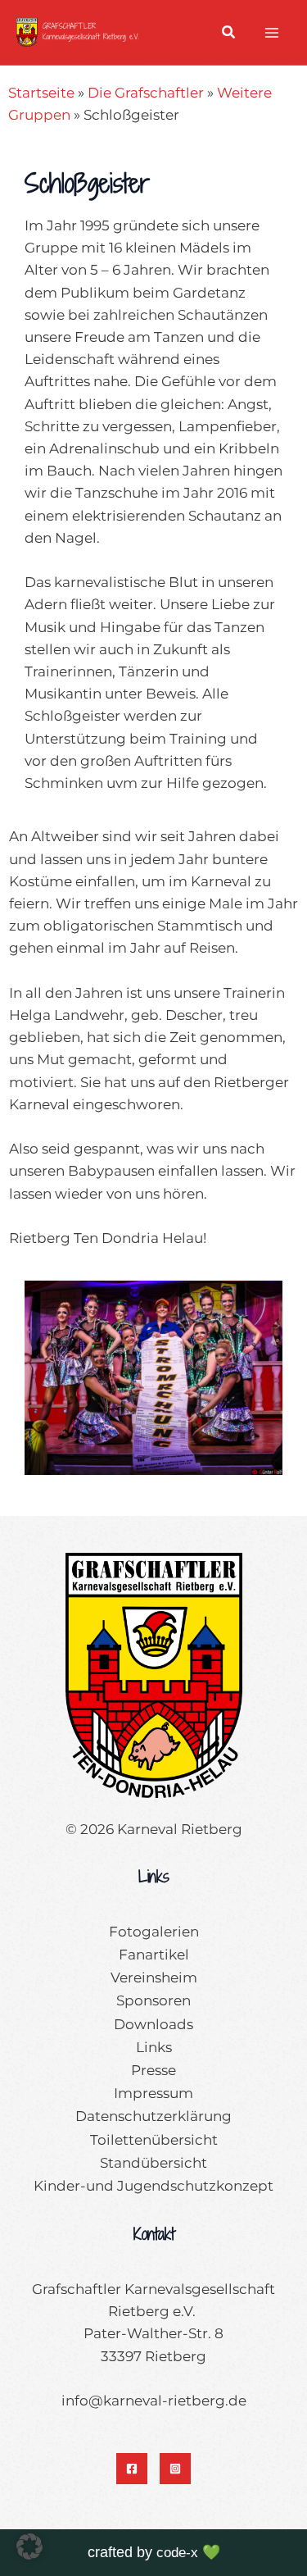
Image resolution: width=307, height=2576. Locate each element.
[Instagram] (175, 2469)
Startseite (41, 93)
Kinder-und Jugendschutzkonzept (153, 2186)
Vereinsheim (154, 1978)
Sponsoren (153, 2000)
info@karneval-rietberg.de (154, 2401)
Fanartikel (154, 1955)
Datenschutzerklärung (153, 2116)
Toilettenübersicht (154, 2140)
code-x (177, 2553)
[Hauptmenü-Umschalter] (273, 33)
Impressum (153, 2093)
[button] (229, 34)
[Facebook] (132, 2469)
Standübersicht (153, 2163)
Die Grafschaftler (146, 93)
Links (154, 2047)
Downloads (153, 2024)
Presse (153, 2070)
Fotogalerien (154, 1932)
